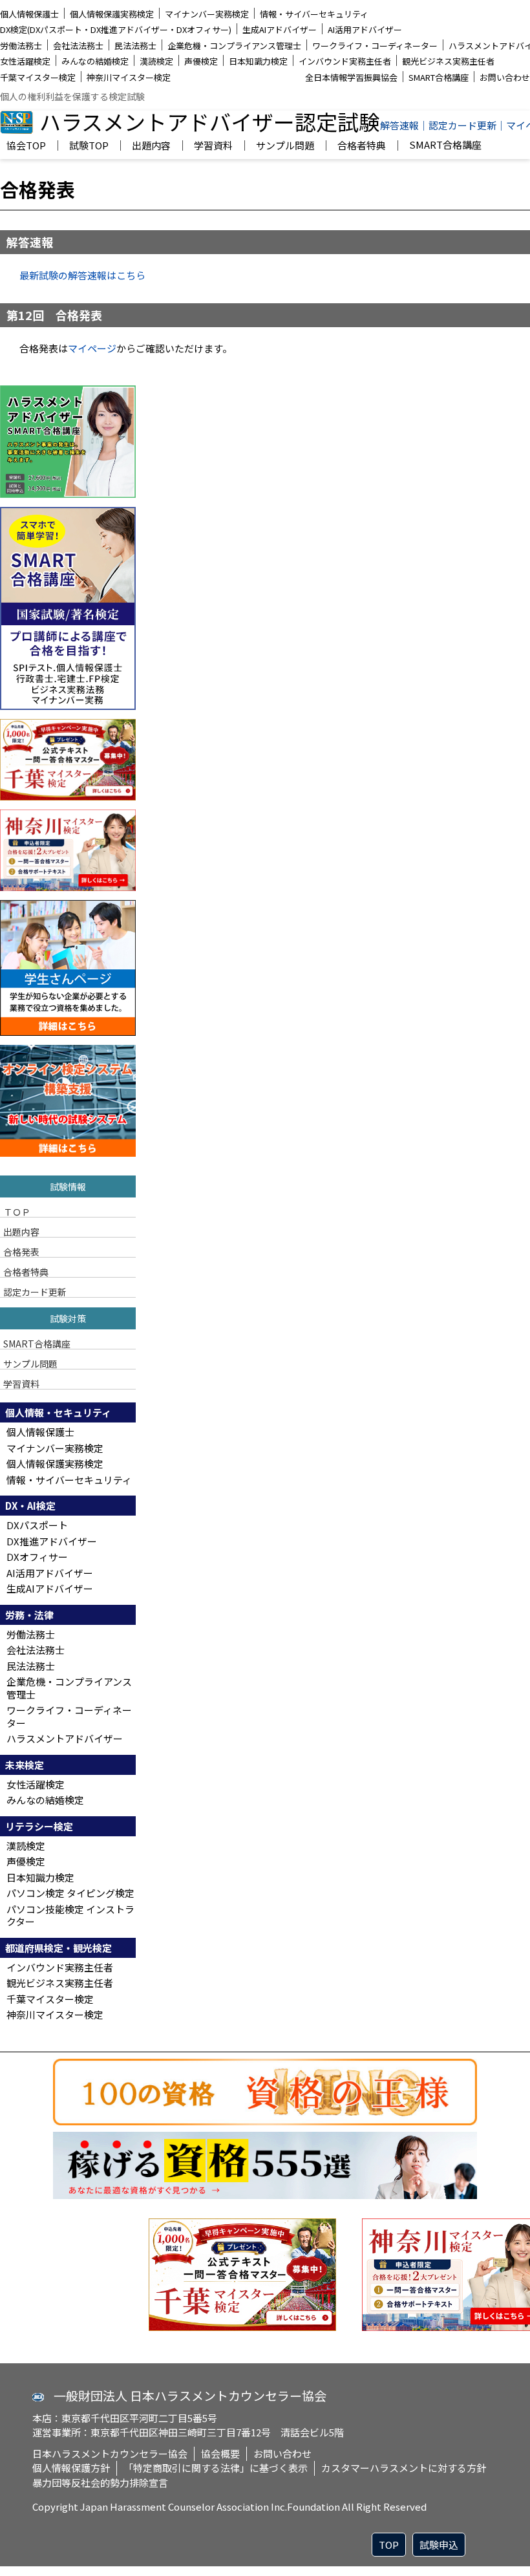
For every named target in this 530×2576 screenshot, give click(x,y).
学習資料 (213, 146)
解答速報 (399, 125)
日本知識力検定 (258, 61)
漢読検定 (156, 61)
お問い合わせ (505, 77)
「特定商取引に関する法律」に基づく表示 (216, 2468)
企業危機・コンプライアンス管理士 (234, 46)
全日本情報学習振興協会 (351, 77)
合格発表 (21, 1251)
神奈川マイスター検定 (129, 77)
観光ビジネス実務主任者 (448, 61)
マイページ (92, 348)
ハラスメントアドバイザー (65, 1738)
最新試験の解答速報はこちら (82, 275)
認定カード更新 (462, 125)
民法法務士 (135, 46)
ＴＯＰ (17, 1211)
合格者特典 (362, 146)
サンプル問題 (285, 146)
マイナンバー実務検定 (207, 14)
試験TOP (89, 146)
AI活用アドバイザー (365, 29)
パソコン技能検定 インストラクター (70, 1916)
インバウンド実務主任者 (345, 61)
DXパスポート (37, 1525)
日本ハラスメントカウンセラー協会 (110, 2453)
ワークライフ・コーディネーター (375, 46)
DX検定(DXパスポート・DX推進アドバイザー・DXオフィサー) (116, 29)
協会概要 (220, 2453)
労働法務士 (21, 46)
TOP (389, 2545)
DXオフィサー (37, 1557)
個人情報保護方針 (71, 2468)
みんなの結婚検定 (95, 61)
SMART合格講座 (439, 77)
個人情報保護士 (29, 14)
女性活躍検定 (25, 61)
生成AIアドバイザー (280, 29)
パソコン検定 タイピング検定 (70, 1893)
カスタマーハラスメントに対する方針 (404, 2468)
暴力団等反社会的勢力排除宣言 (100, 2483)
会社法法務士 (78, 46)
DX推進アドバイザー (52, 1541)
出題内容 (151, 146)
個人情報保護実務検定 (112, 14)
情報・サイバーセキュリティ (314, 14)
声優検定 (201, 61)
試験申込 (439, 2545)
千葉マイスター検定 (38, 77)
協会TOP (26, 146)
